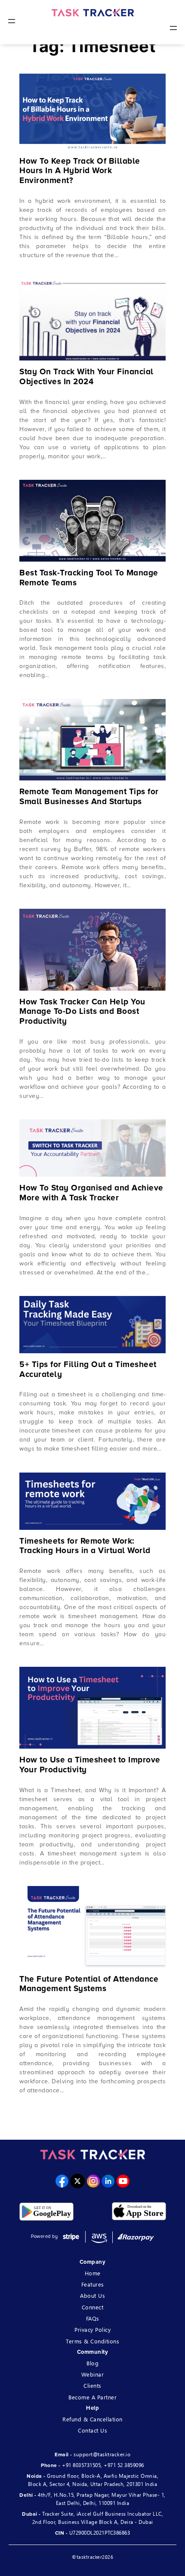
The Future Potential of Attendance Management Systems (89, 1984)
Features (93, 2284)
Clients (92, 2385)
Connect (93, 2307)
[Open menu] (12, 21)
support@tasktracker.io (102, 2454)
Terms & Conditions (92, 2341)
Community (93, 2352)
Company (93, 2262)
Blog (92, 2363)
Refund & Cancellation (92, 2419)
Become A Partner (92, 2397)
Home (93, 2273)
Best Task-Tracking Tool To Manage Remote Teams (89, 578)
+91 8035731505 (81, 2465)
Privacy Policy (92, 2329)
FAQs (93, 2318)
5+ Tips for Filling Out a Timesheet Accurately (88, 1370)
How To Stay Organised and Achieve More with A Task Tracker (91, 1193)
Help (92, 2408)
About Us (92, 2295)
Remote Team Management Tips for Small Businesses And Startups (89, 797)
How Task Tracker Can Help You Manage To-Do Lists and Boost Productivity (82, 1012)
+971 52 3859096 (124, 2465)
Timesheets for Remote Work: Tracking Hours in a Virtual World (85, 1546)
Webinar (93, 2374)
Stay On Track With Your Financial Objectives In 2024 (86, 377)
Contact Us (92, 2430)
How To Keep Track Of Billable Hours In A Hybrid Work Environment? (80, 171)
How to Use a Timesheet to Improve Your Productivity (90, 1765)
